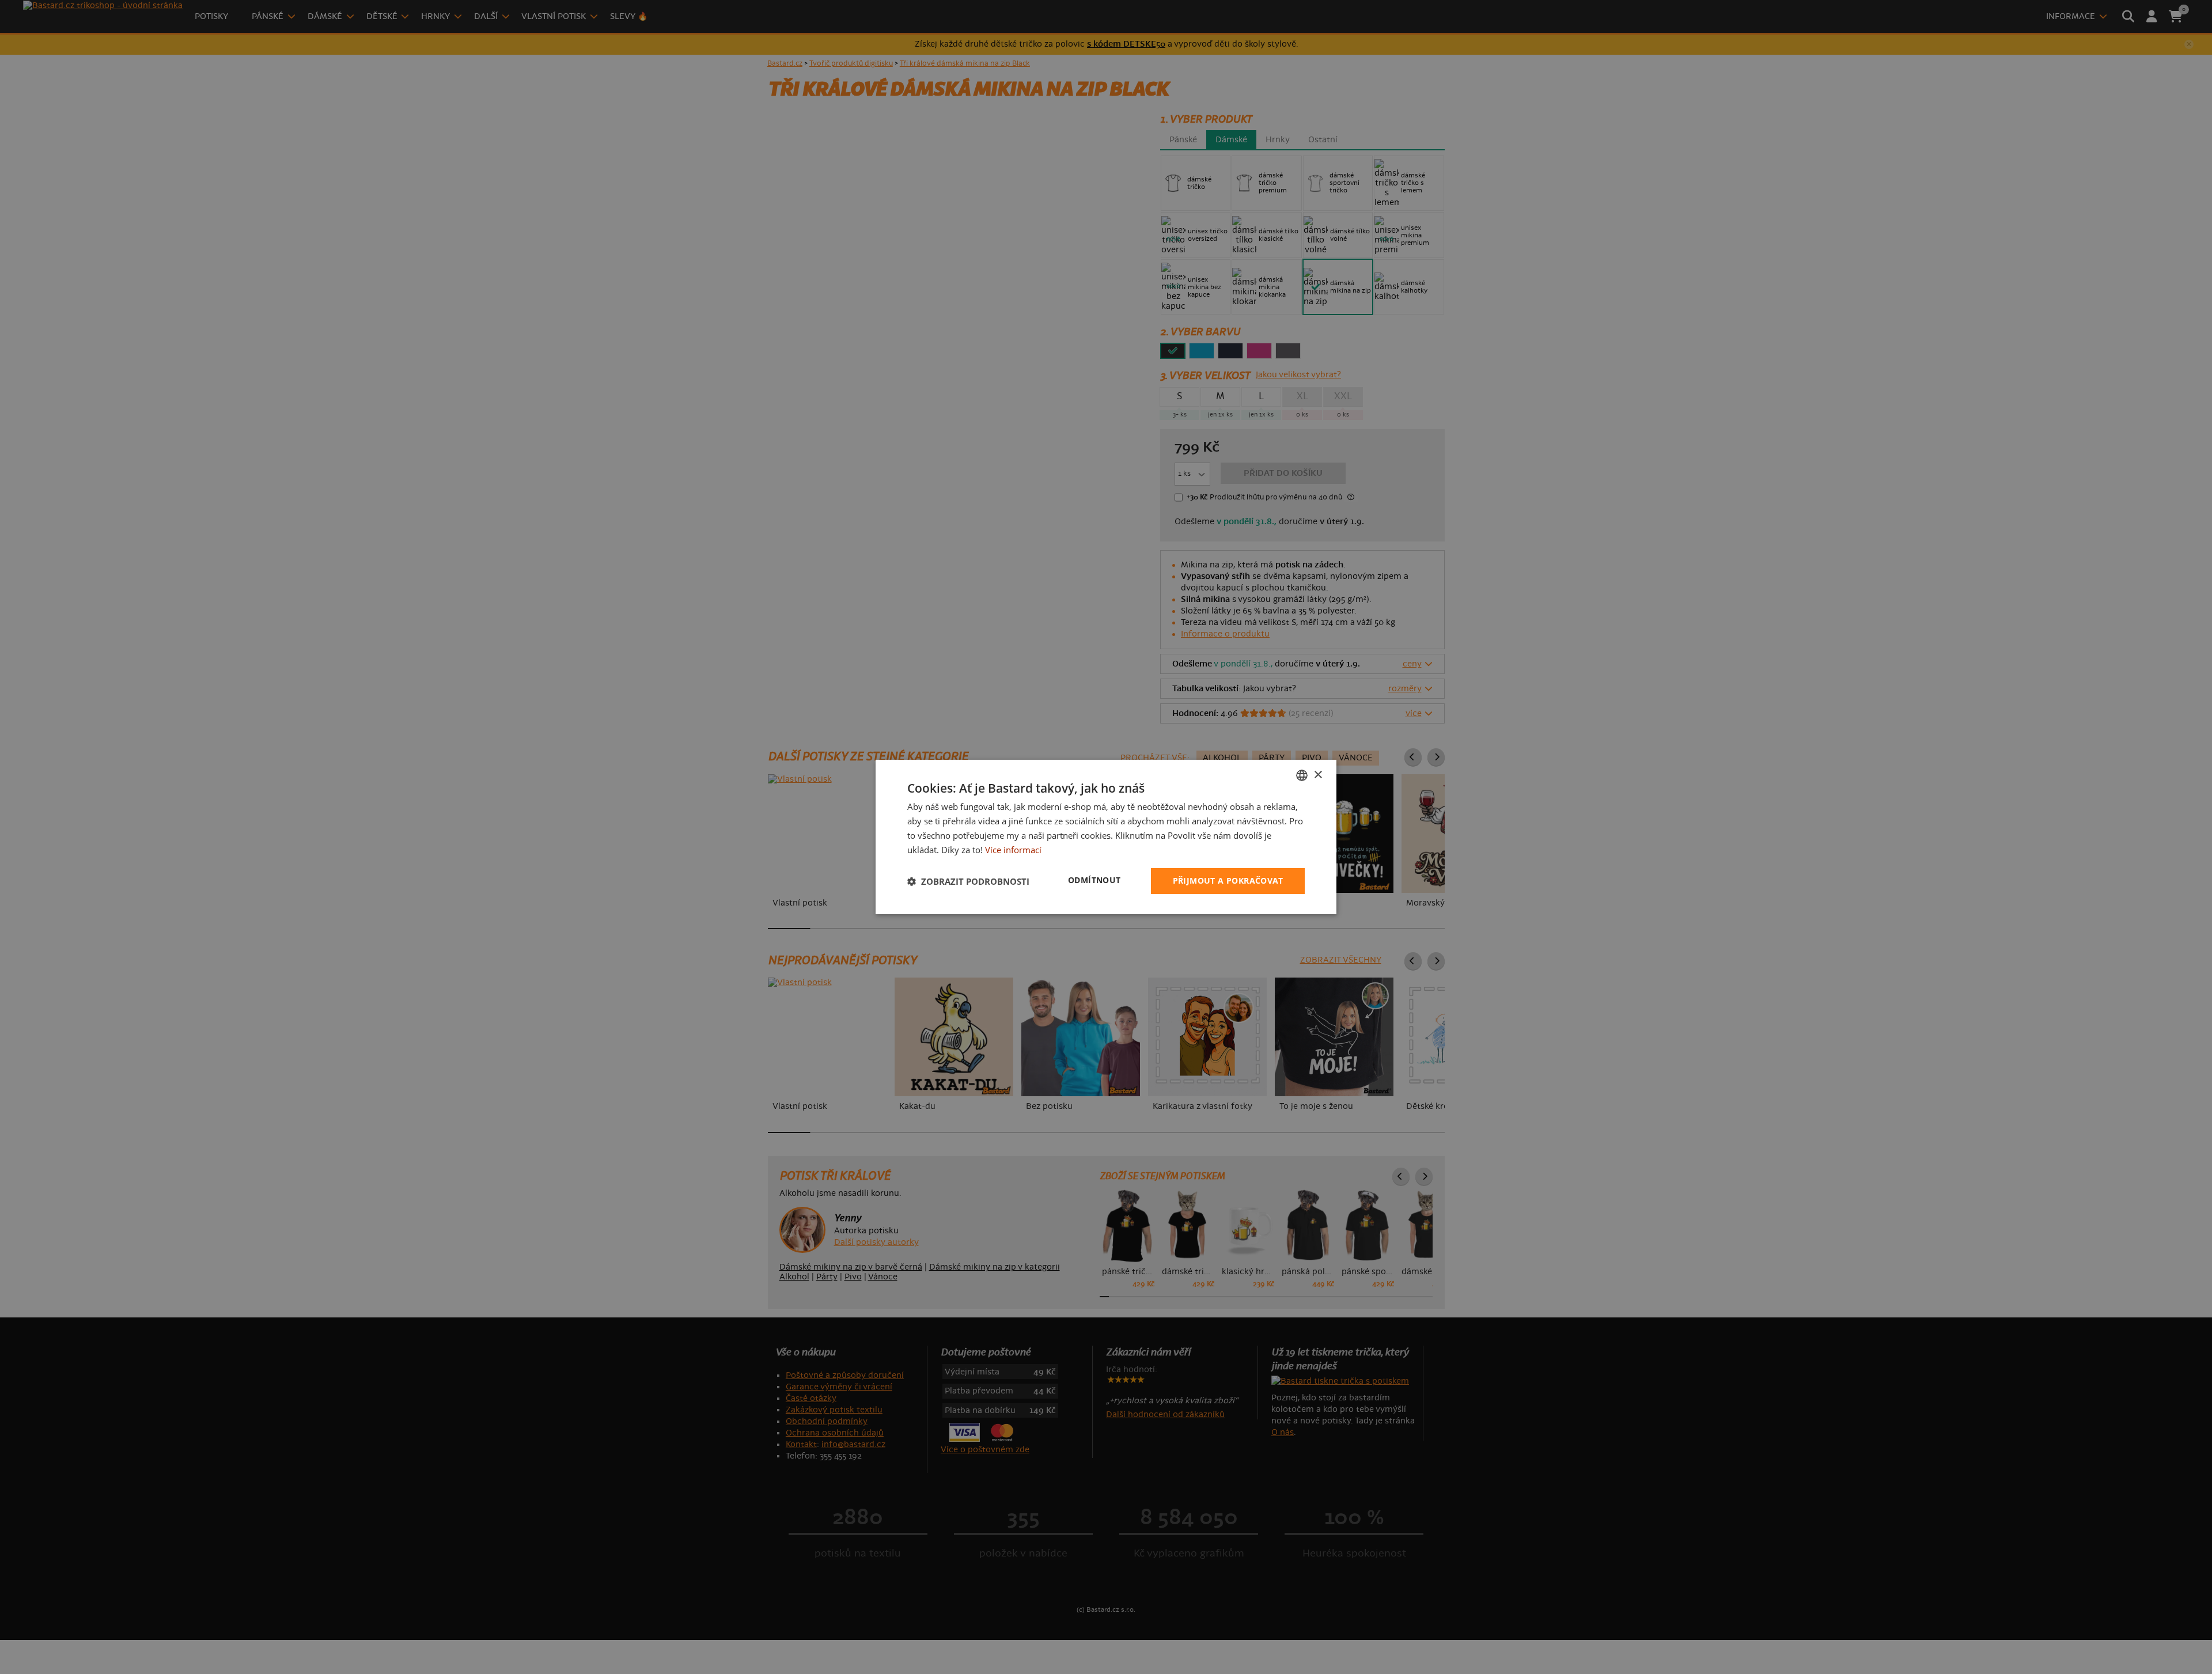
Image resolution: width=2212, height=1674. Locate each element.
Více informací (1013, 850)
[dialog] (1106, 837)
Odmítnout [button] (1094, 880)
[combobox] (1302, 775)
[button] (968, 881)
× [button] (1318, 774)
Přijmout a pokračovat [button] (1228, 880)
